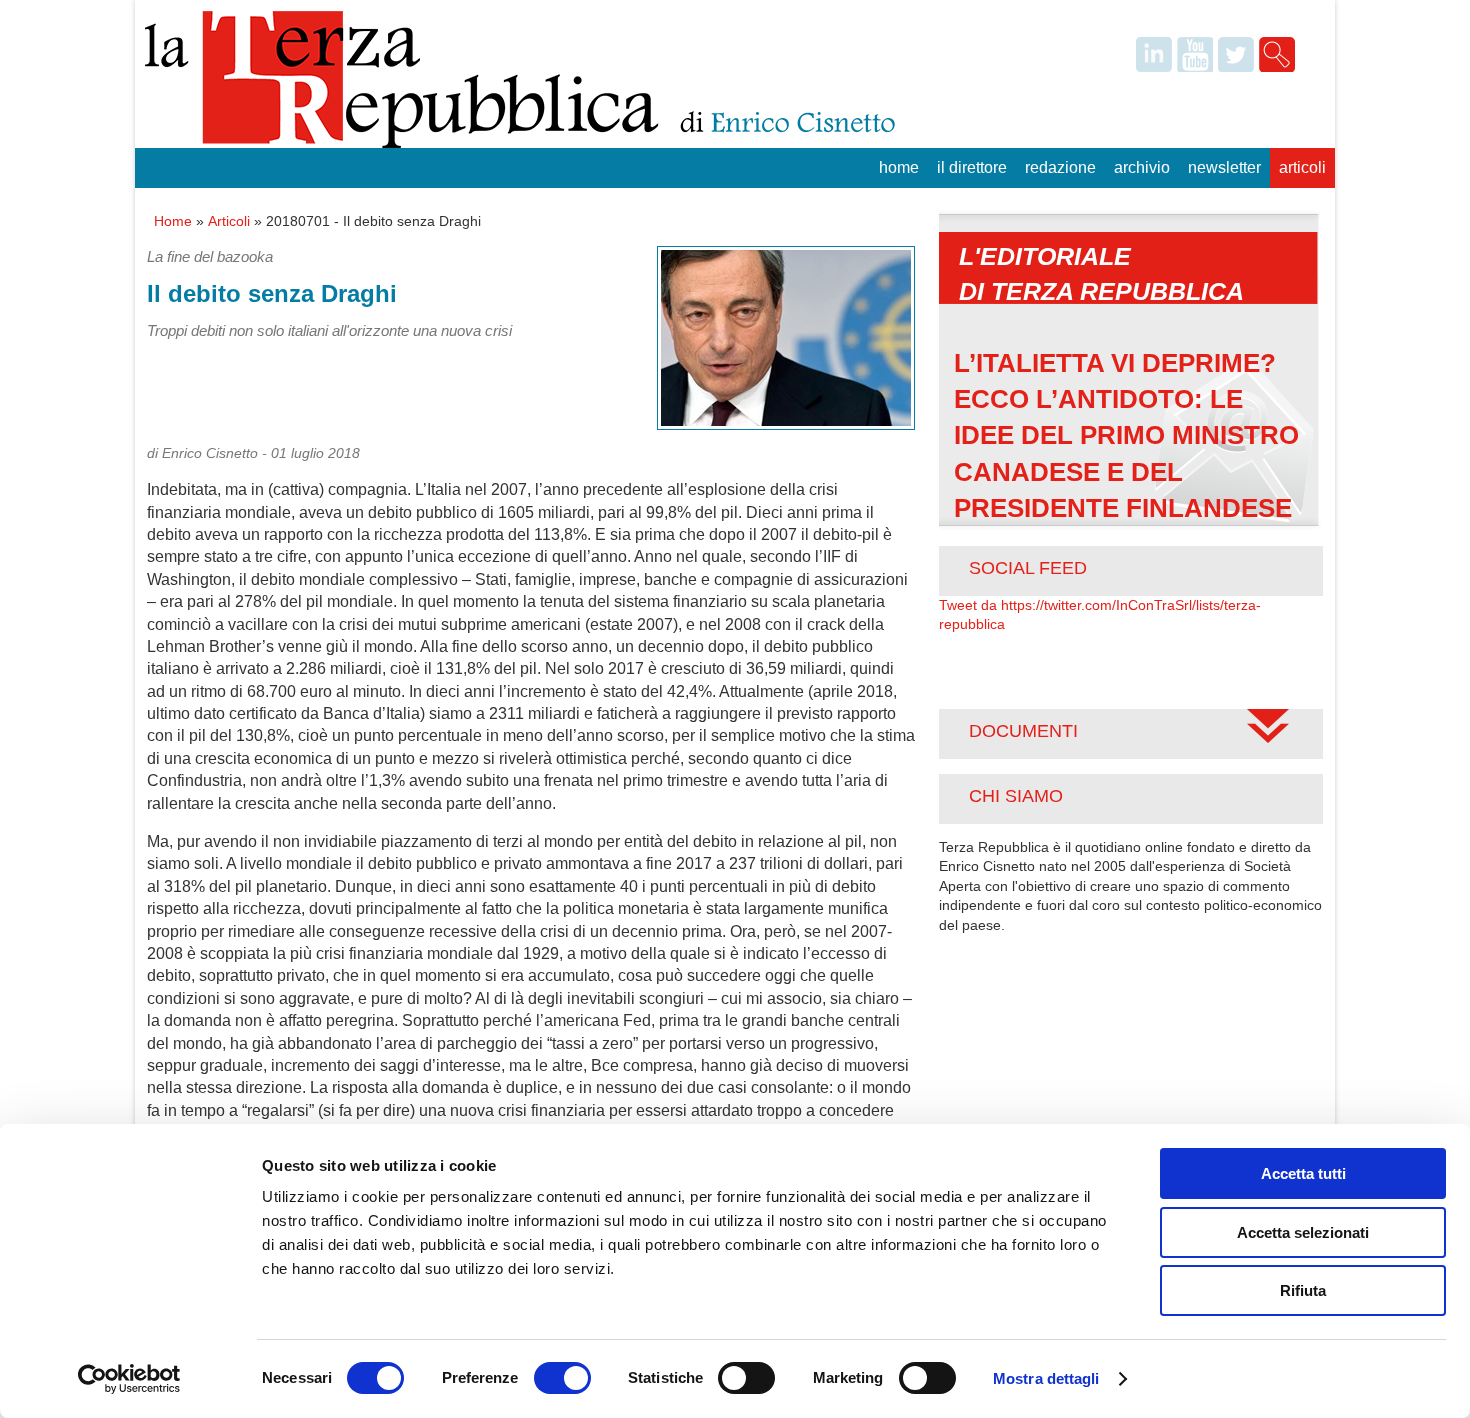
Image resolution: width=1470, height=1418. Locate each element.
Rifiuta (1303, 1290)
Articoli (1302, 167)
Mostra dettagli (1046, 1378)
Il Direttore (972, 167)
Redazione (1060, 167)
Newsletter (1224, 167)
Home (899, 167)
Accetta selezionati (1303, 1232)
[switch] (562, 1378)
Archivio (1142, 167)
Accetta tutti (1303, 1173)
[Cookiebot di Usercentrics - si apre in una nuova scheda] (129, 1379)
